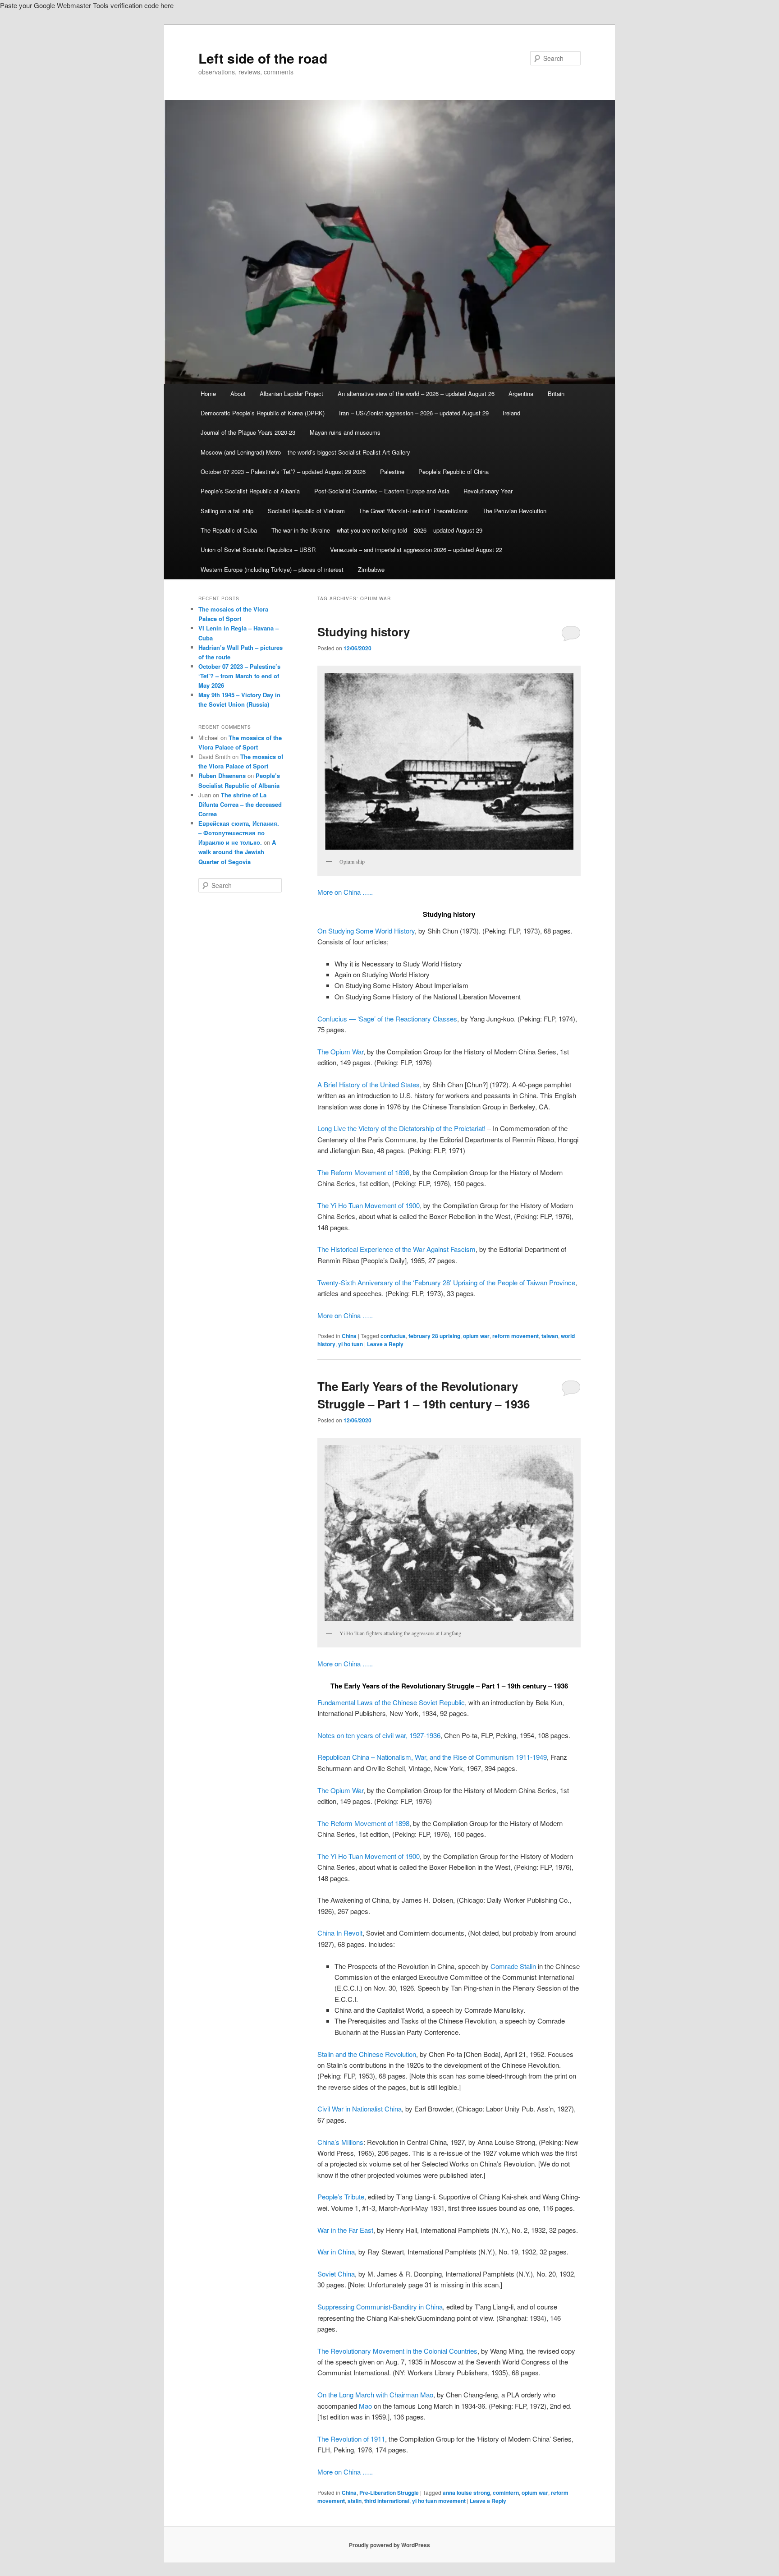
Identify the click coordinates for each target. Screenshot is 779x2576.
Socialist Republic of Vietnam (306, 511)
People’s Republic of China (454, 471)
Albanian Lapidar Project (291, 393)
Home (208, 393)
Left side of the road (263, 58)
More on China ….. (345, 892)
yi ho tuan (351, 1344)
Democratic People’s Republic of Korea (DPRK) (263, 413)
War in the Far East (345, 2230)
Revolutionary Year (488, 491)
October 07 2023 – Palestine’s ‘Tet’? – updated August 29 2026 (283, 471)
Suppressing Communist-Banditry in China (380, 2307)
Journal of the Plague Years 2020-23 (248, 432)
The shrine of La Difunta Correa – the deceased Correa (240, 804)
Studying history (364, 632)
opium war (476, 1336)
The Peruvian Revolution (514, 511)
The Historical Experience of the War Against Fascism (396, 1249)
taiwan (550, 1336)
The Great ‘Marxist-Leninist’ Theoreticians (413, 511)
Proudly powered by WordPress (389, 2545)
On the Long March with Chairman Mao (375, 2394)
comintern (506, 2493)
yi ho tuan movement (439, 2501)
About (238, 393)
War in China (336, 2252)
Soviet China (336, 2274)
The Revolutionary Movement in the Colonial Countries (397, 2351)
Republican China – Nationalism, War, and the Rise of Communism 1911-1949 (432, 1757)
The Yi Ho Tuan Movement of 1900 (369, 1205)
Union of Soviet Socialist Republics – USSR (258, 550)
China (349, 1336)
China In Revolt (340, 1933)
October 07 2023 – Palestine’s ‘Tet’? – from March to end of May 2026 (239, 676)
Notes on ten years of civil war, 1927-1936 (379, 1735)
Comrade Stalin (513, 1966)
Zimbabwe (371, 569)
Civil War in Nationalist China (360, 2109)
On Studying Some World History (366, 931)
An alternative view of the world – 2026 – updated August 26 (416, 393)
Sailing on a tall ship (227, 511)
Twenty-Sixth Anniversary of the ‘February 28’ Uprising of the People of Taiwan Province (446, 1282)
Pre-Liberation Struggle (389, 2493)
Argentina (521, 393)
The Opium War (340, 1051)
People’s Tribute (341, 2196)
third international (387, 2501)
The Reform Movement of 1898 (363, 1172)
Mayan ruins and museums (345, 432)
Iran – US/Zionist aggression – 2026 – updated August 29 (414, 413)
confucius (393, 1336)
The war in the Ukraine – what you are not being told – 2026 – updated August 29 (377, 530)
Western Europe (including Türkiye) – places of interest (272, 569)
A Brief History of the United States (369, 1084)
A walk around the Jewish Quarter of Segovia (237, 852)
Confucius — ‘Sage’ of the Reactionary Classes (387, 1019)
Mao (365, 2406)
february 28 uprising (434, 1336)
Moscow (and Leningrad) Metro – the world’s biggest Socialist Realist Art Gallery (305, 452)
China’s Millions (340, 2142)
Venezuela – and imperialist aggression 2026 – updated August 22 (416, 550)
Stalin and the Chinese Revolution (367, 2054)
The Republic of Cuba (229, 530)
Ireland (511, 413)
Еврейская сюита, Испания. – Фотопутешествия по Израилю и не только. (239, 833)
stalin (355, 2501)
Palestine (392, 471)
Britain (556, 393)
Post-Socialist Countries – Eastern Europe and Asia (382, 491)
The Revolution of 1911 (351, 2439)
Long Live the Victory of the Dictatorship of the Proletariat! (401, 1128)
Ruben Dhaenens (222, 775)
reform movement (516, 1336)
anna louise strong (466, 2493)
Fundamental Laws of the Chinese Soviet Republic (391, 1702)
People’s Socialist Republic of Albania (250, 491)
